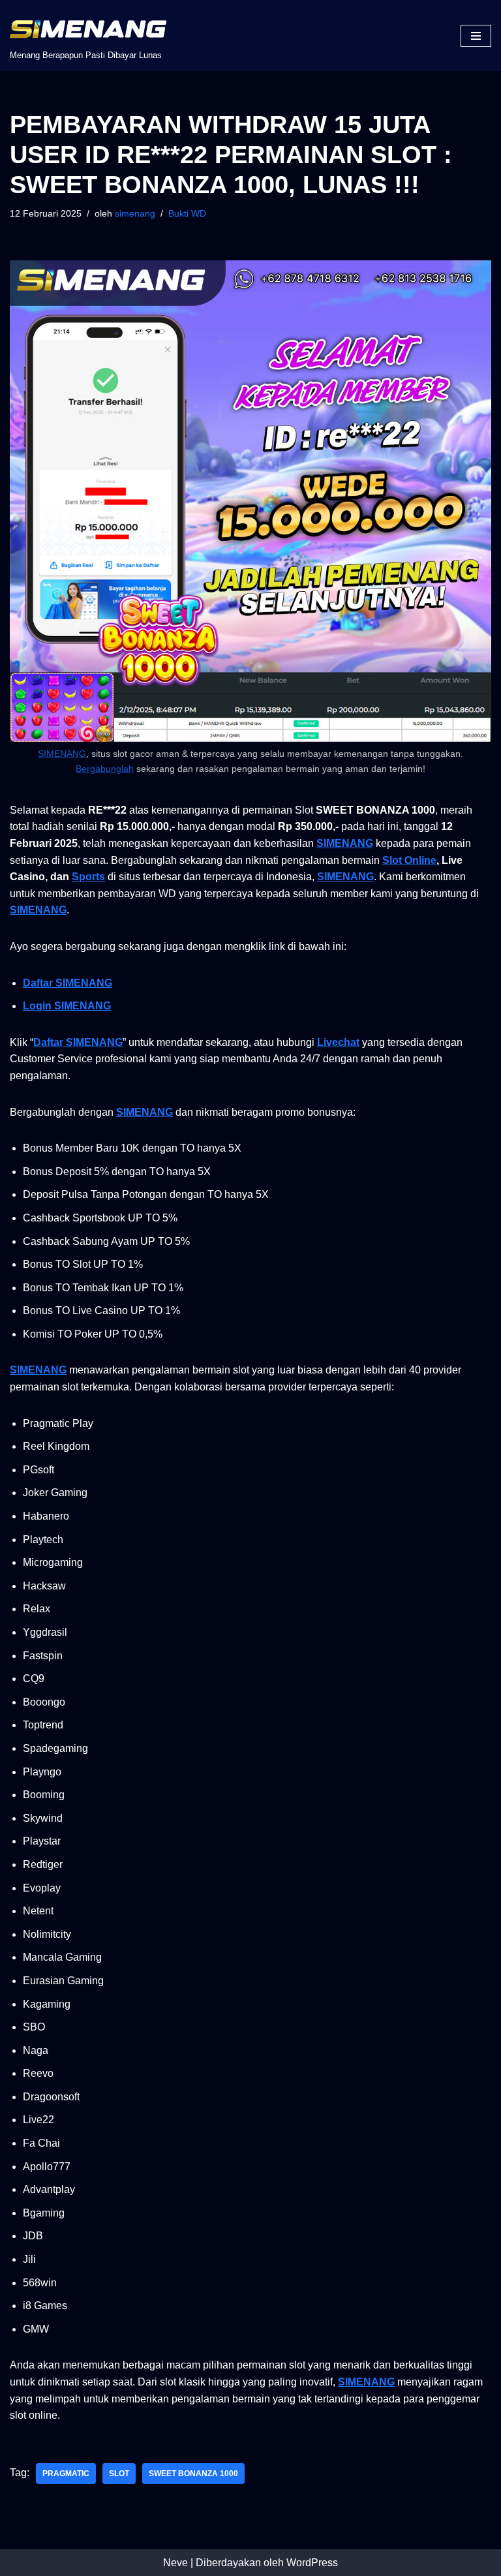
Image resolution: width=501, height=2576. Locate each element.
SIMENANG (62, 754)
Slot (119, 2474)
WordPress (312, 2563)
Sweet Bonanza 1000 (193, 2474)
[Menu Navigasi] (476, 36)
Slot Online (409, 860)
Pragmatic (66, 2474)
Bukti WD (187, 213)
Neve (175, 2563)
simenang (135, 213)
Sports (88, 877)
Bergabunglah (105, 769)
